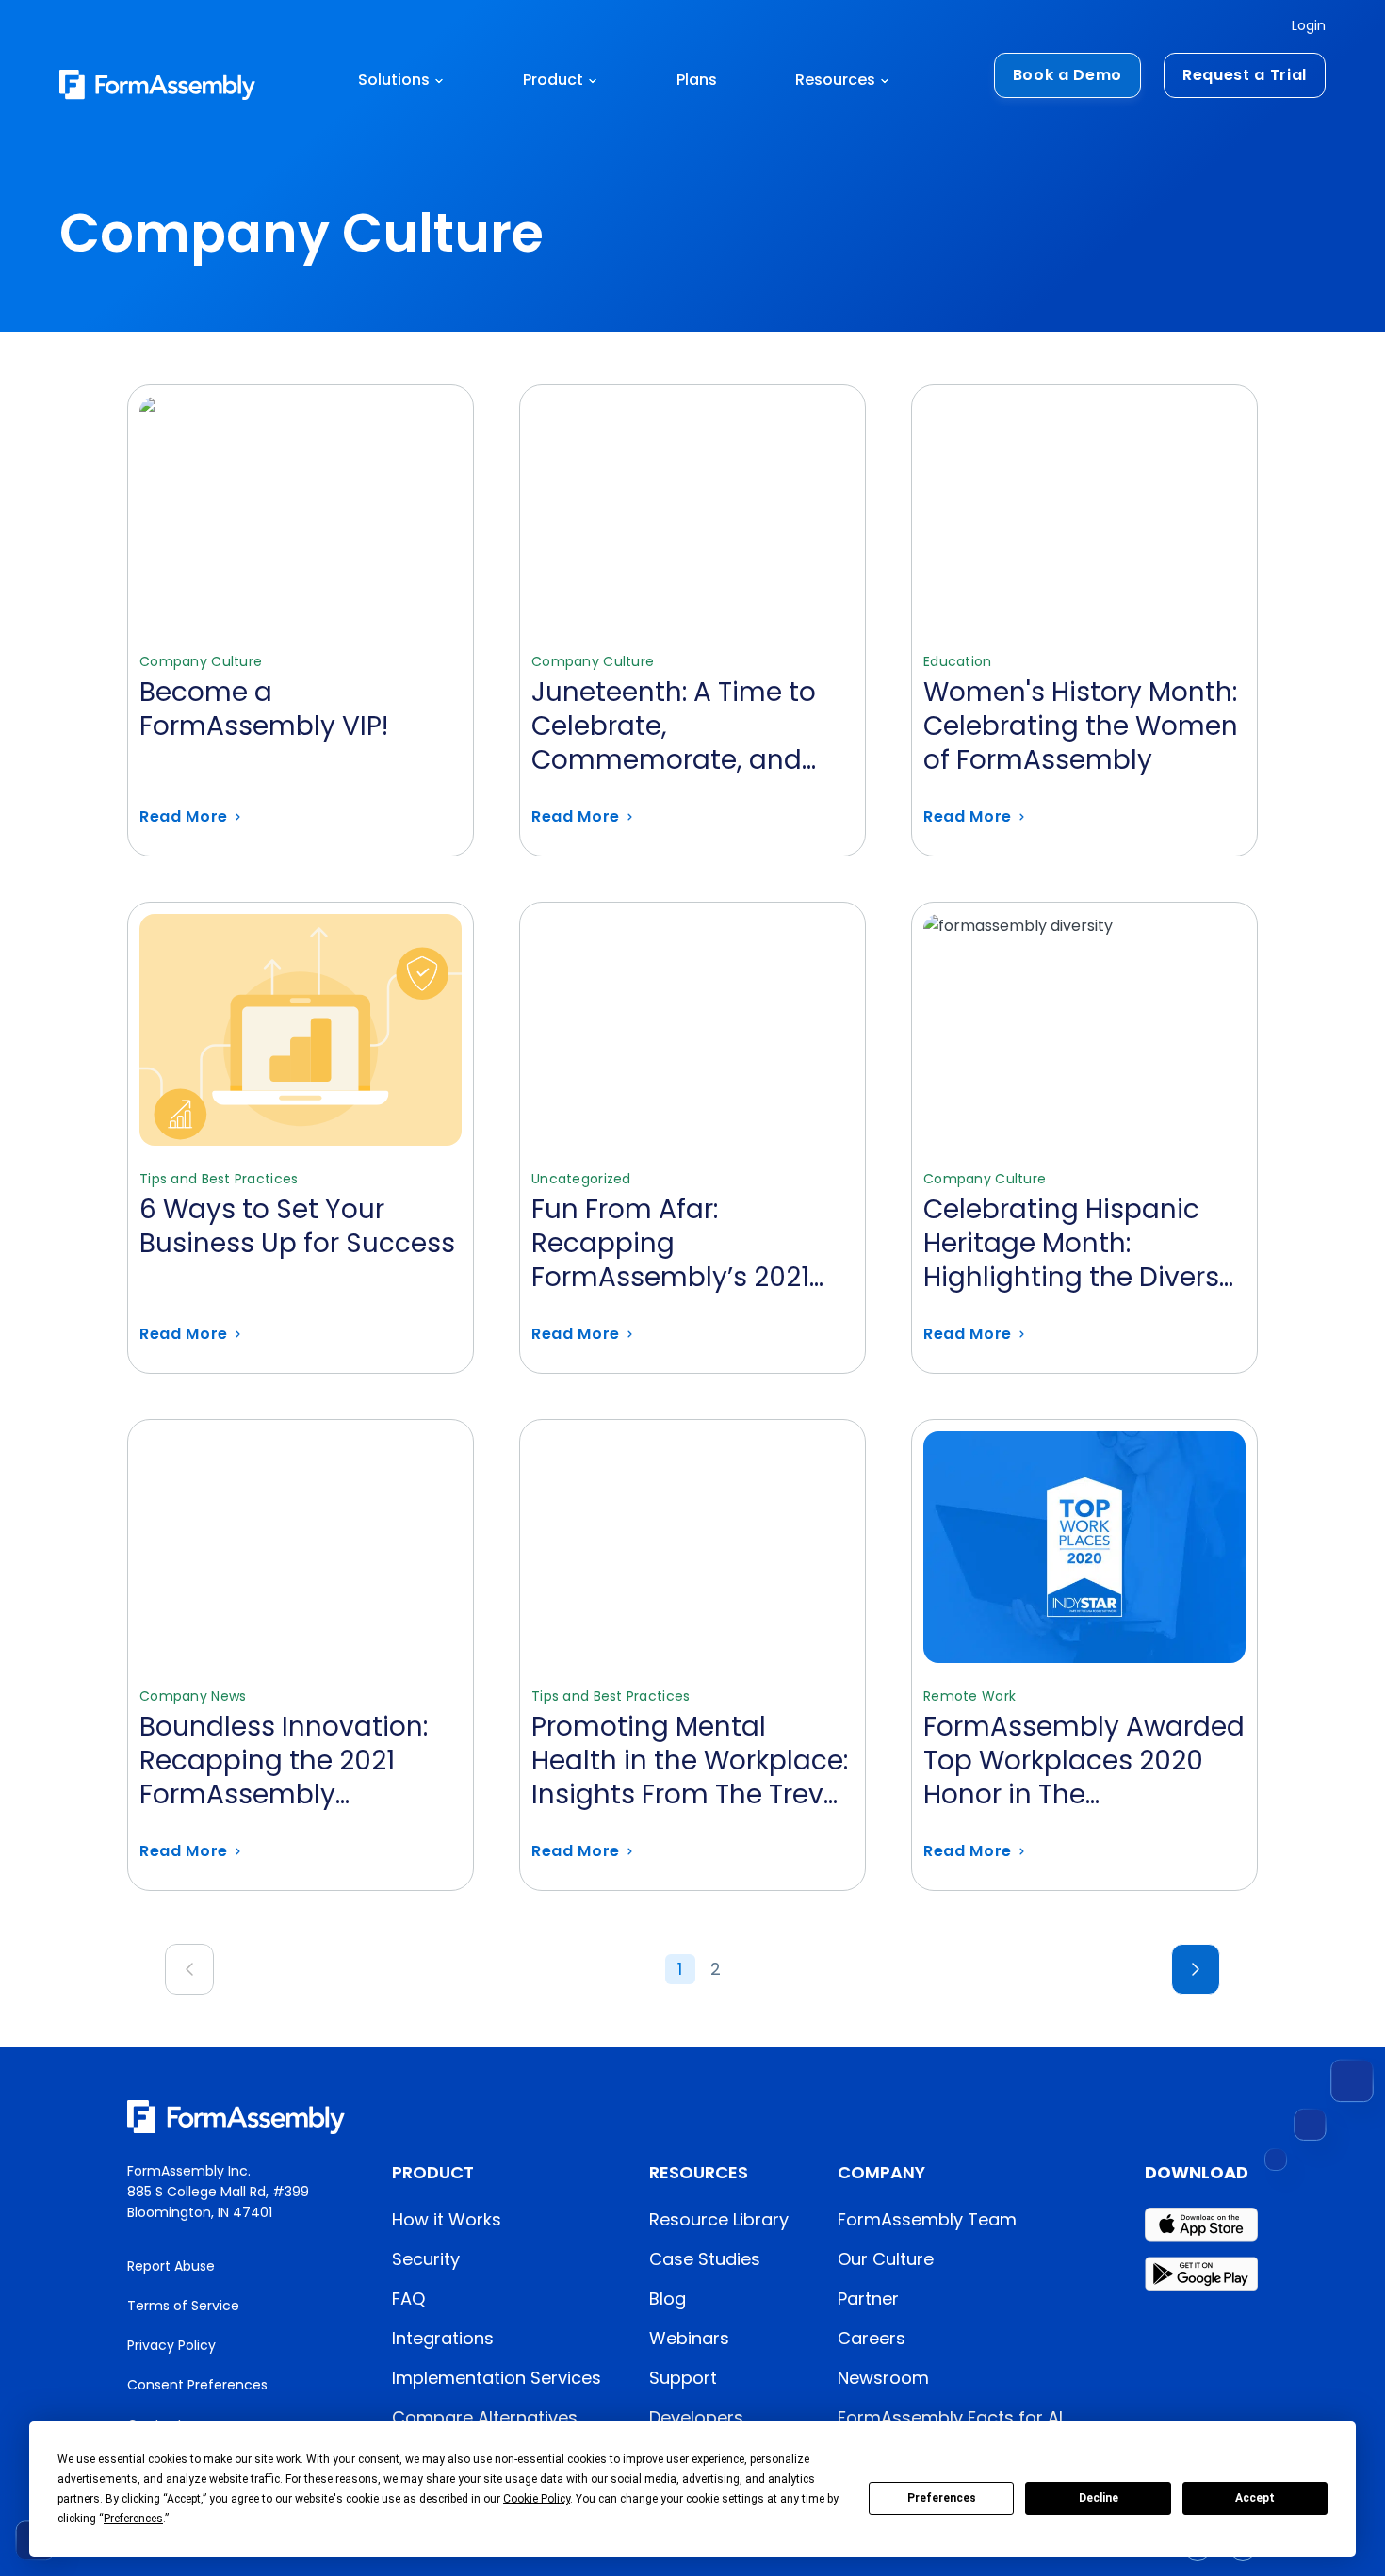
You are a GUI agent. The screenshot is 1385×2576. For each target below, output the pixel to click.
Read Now (301, 620)
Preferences (942, 2498)
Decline (1099, 2498)
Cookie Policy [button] (537, 2499)
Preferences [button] (133, 2519)
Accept (1255, 2498)
